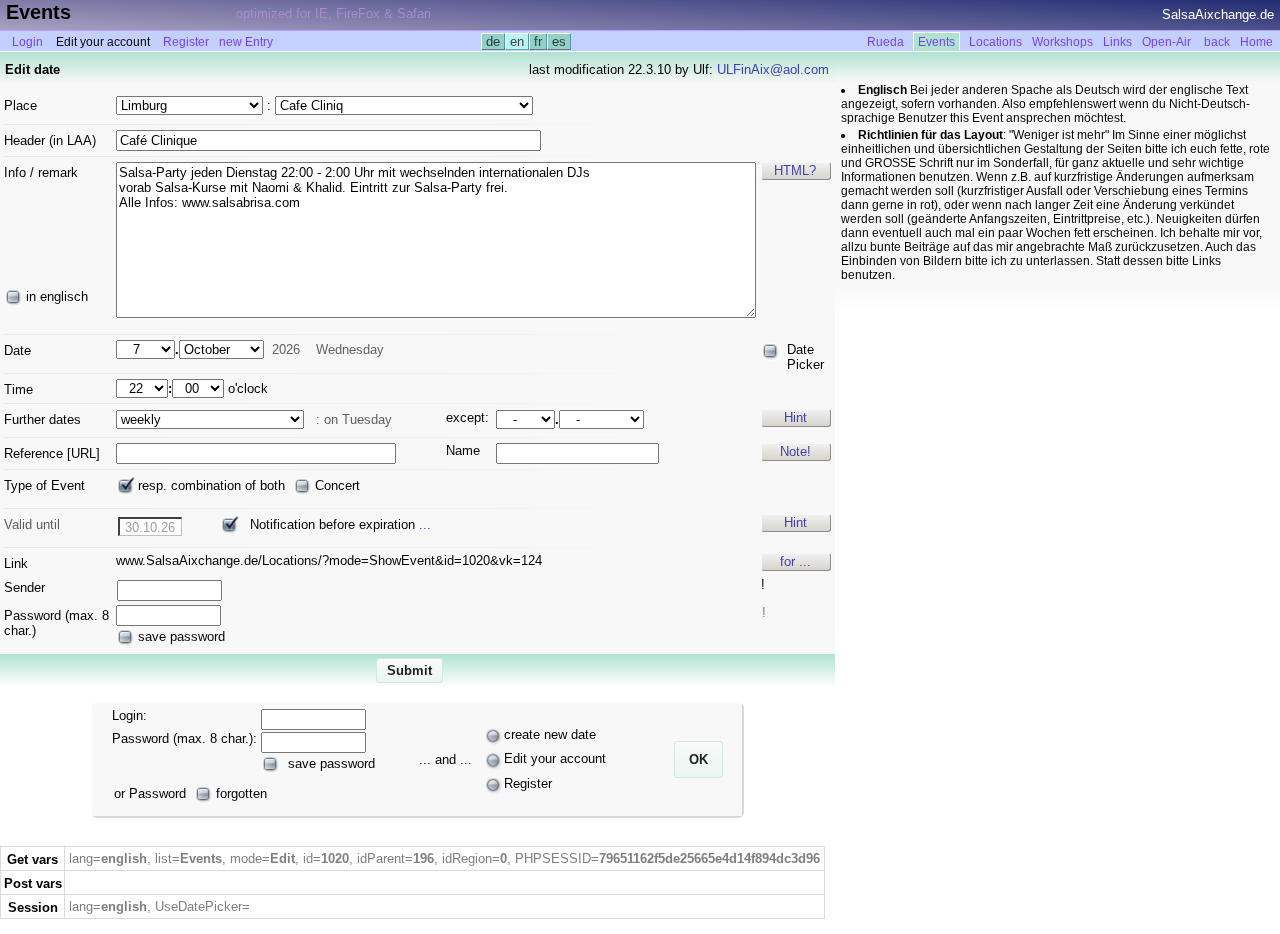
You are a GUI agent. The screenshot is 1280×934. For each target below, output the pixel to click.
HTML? (795, 170)
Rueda (885, 42)
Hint (795, 417)
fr (538, 41)
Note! (795, 451)
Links (1117, 42)
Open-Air (1166, 42)
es (559, 41)
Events (936, 42)
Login (27, 42)
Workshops (1062, 42)
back (1217, 42)
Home (1256, 42)
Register (186, 42)
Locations (995, 42)
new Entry (246, 42)
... (425, 524)
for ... (795, 561)
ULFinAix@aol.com (773, 69)
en (517, 41)
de (493, 41)
